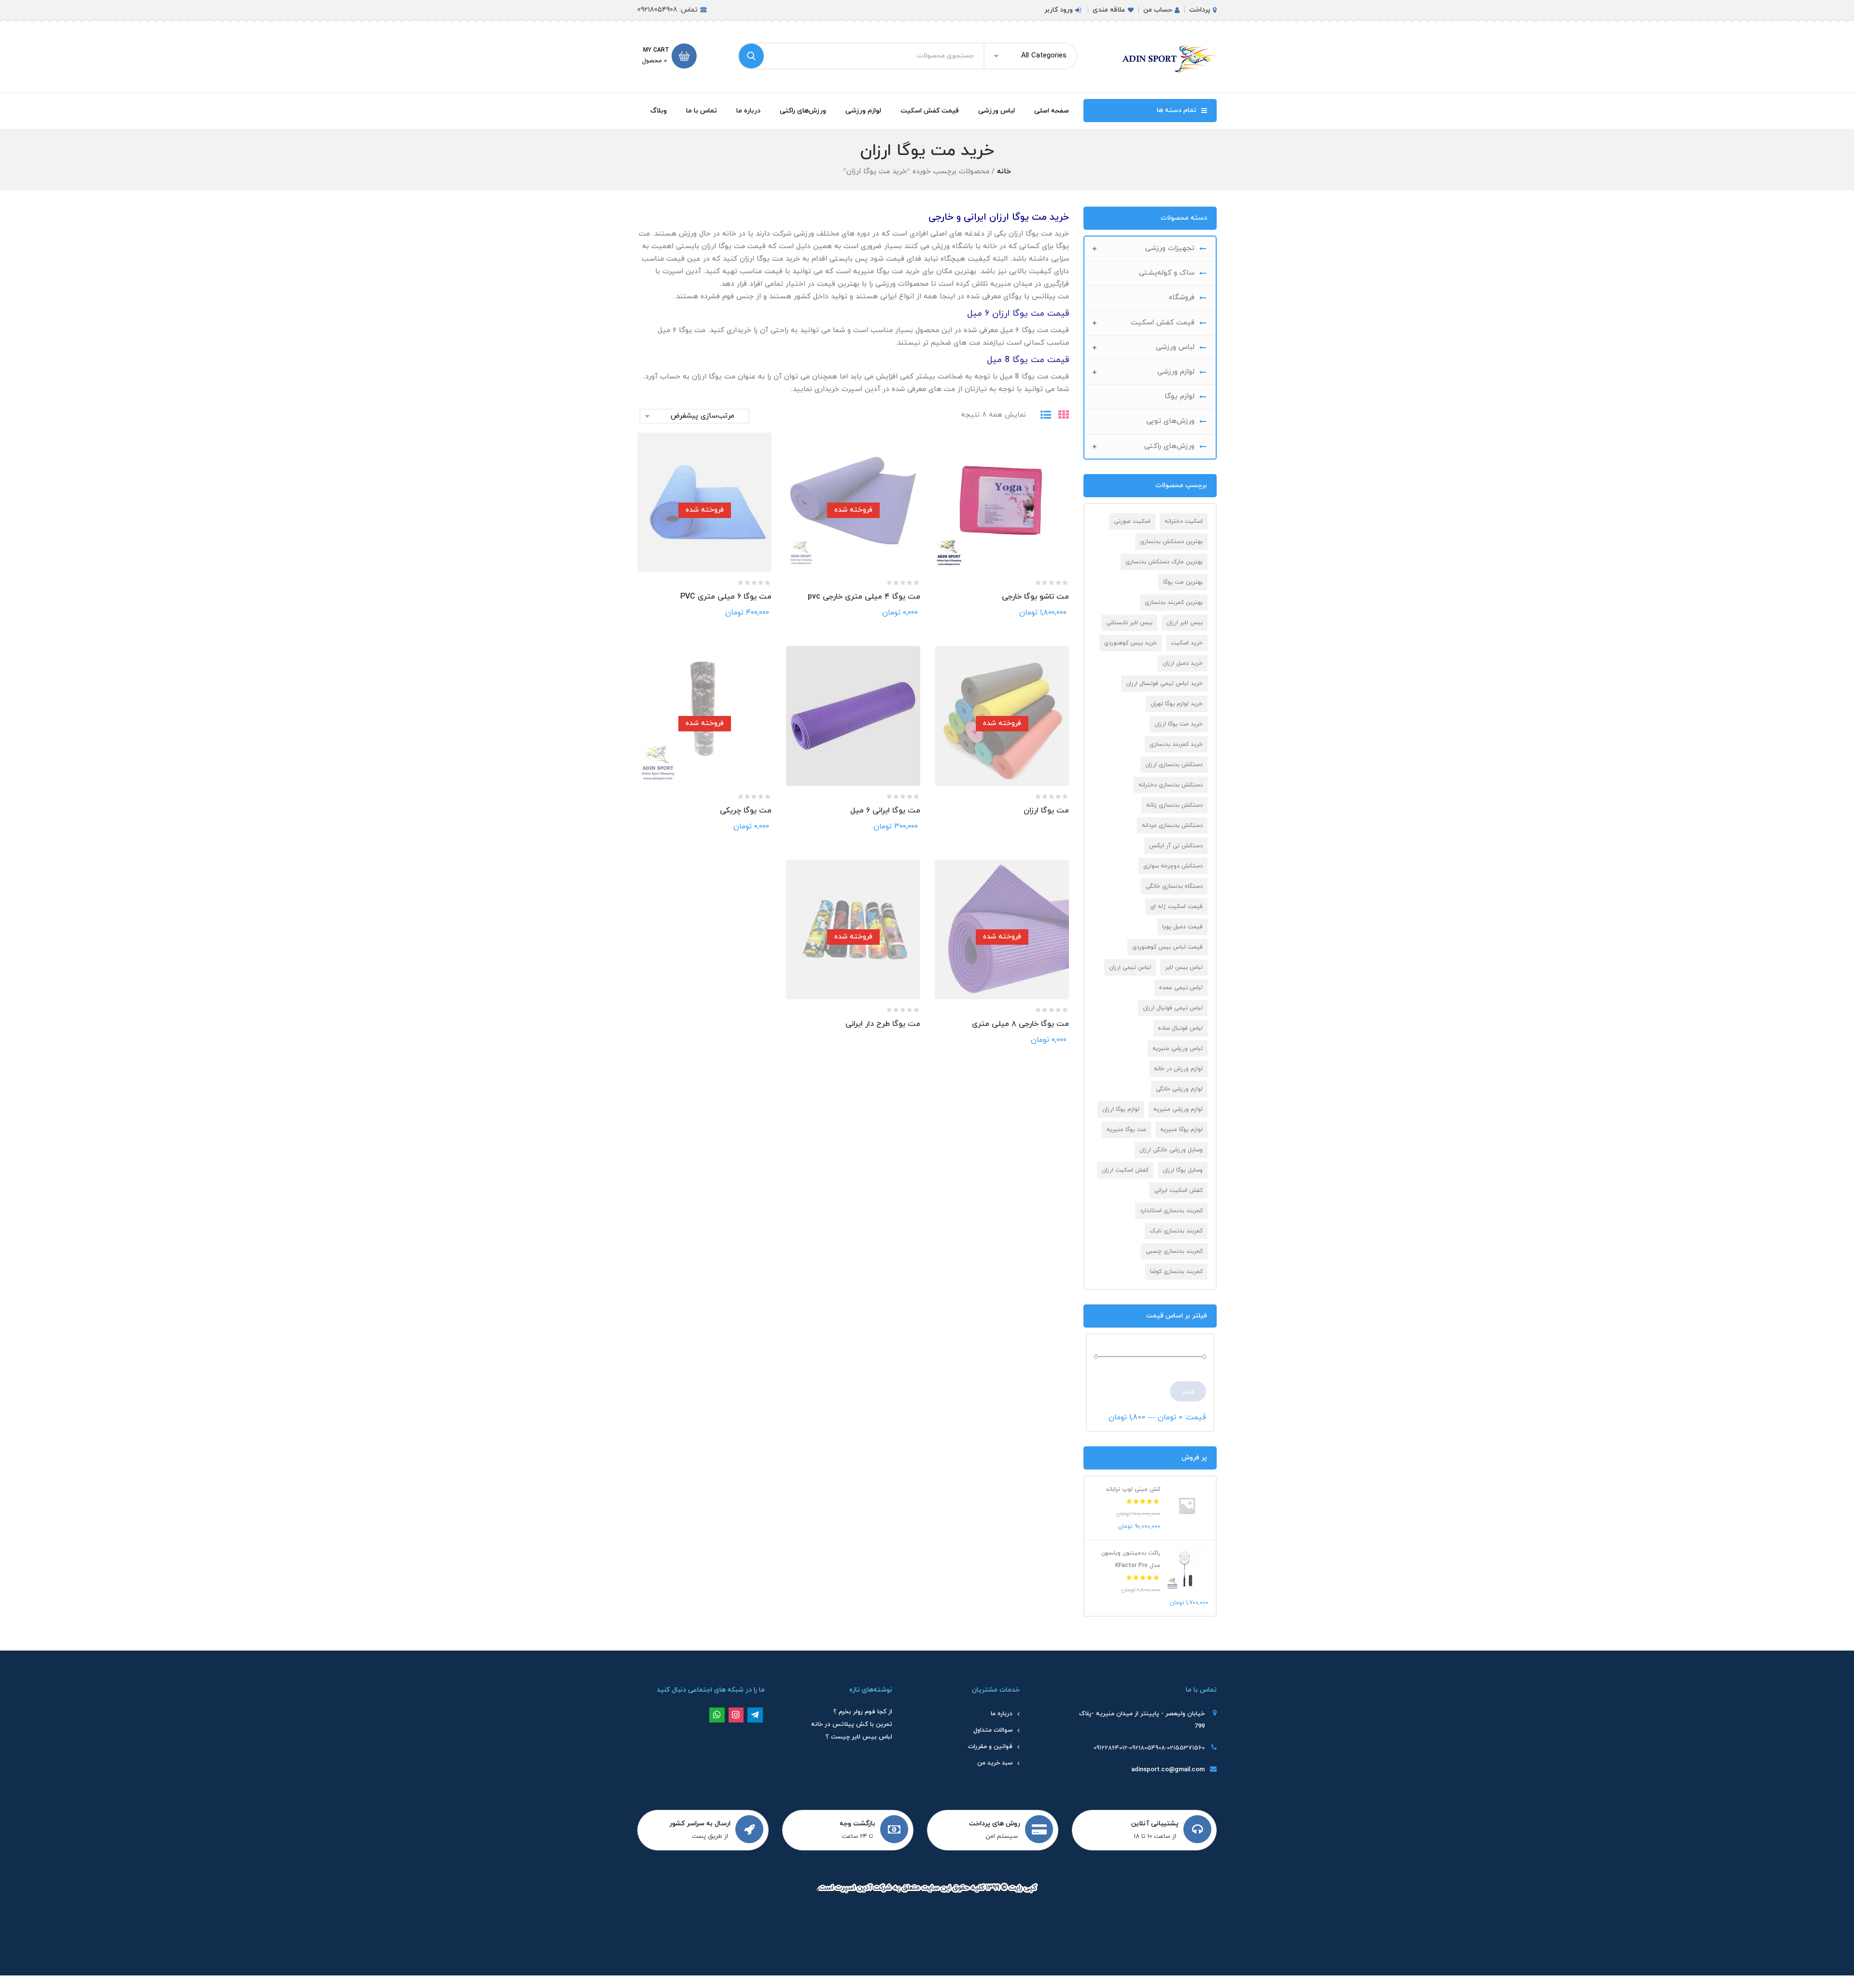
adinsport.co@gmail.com (1168, 1770)
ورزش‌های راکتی (803, 111)
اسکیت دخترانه (1184, 521)
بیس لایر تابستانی (1129, 623)
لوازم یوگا (1180, 397)
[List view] (1042, 416)
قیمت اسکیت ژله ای (1176, 907)
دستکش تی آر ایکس (1176, 846)
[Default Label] (755, 1715)
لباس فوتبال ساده (1180, 1028)
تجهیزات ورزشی (1170, 248)
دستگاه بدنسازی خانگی (1174, 886)
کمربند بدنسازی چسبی (1174, 1251)
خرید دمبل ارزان (1183, 663)
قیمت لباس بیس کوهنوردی (1167, 947)
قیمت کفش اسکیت (930, 111)
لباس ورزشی (997, 111)
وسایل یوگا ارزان (1183, 1170)
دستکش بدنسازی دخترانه (1171, 785)
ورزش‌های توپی (1170, 421)
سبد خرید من (995, 1763)
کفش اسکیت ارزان (1125, 1170)
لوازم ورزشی (863, 111)
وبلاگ (659, 111)
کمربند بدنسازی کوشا (1176, 1272)
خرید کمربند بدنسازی (1176, 744)
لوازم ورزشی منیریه (1178, 1109)
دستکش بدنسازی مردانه (1172, 826)
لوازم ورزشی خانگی (1179, 1089)
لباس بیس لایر (1184, 967)
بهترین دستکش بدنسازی (1171, 542)
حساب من (1158, 10)
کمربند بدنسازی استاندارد (1171, 1211)
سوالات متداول (993, 1730)
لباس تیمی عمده (1181, 988)
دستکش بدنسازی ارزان (1174, 765)
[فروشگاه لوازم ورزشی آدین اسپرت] (1168, 58)
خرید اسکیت (1187, 643)
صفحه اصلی (1052, 111)
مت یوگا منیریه (1126, 1130)
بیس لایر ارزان (1185, 623)
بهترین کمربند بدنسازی (1174, 602)
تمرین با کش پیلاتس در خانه (852, 1724)
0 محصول (654, 61)
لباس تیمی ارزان (1130, 967)
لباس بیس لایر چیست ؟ (859, 1737)
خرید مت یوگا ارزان (1179, 724)
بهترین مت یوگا (1183, 582)
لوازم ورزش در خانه (1178, 1069)
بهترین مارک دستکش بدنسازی (1164, 562)
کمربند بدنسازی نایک (1176, 1231)
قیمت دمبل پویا (1182, 927)
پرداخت (1200, 10)
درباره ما (748, 111)
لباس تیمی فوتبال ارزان (1173, 1008)
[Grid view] (1060, 416)
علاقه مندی (1109, 10)
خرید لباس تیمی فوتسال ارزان (1164, 684)
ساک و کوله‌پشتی (1167, 273)
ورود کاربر (1059, 10)
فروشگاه (1182, 298)
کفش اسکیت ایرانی (1178, 1190)
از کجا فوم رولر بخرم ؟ (863, 1712)
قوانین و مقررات (990, 1747)
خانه (1004, 172)
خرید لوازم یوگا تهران (1177, 704)
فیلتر (1188, 1392)
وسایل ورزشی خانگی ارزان (1171, 1150)
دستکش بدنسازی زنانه (1174, 805)
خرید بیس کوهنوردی (1131, 643)
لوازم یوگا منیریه (1181, 1130)
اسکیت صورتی (1132, 521)
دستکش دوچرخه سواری (1173, 866)
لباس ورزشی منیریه (1178, 1049)
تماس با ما (702, 111)
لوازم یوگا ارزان (1121, 1109)
